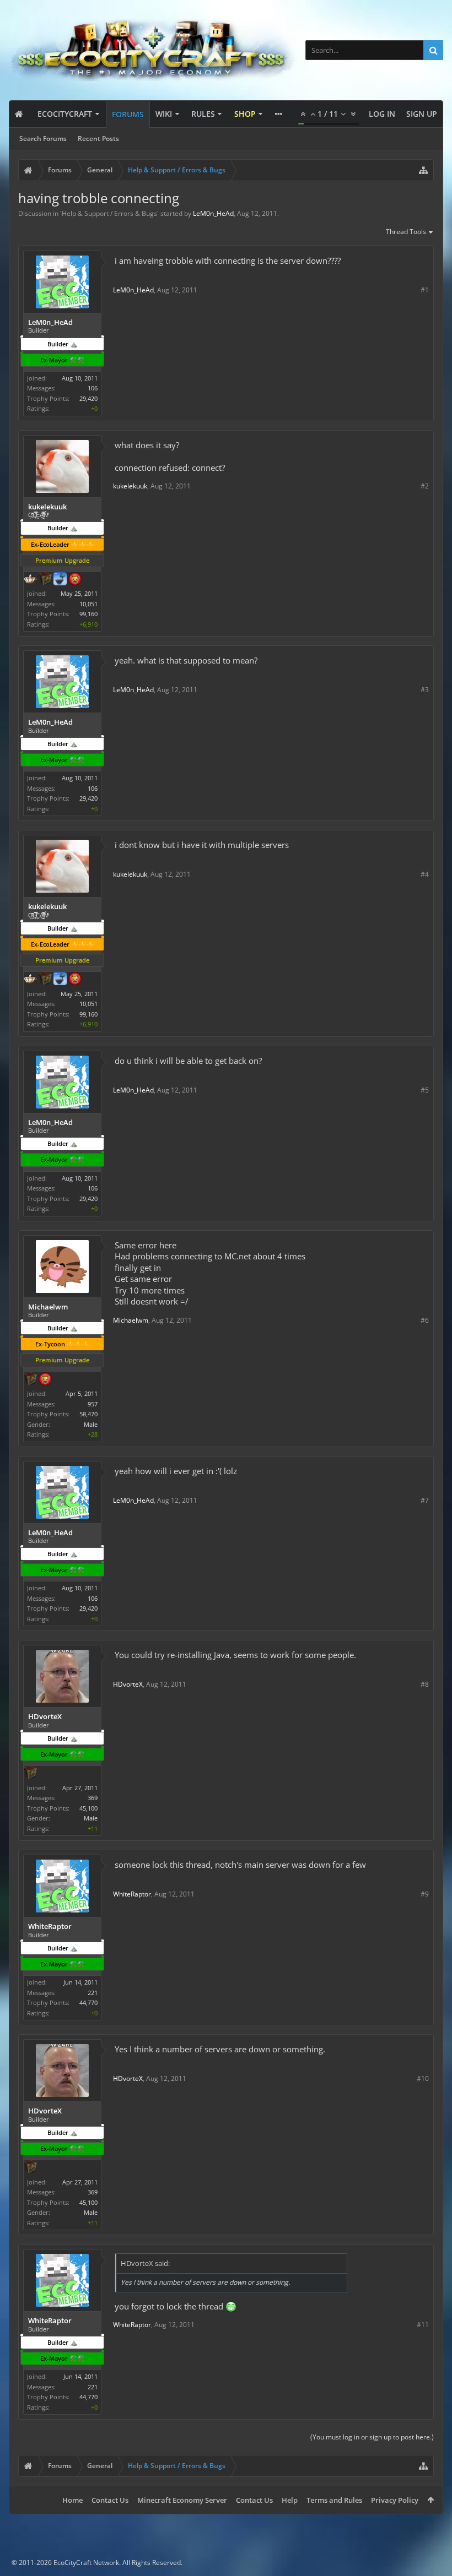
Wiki (164, 114)
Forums (128, 114)
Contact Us (110, 2500)
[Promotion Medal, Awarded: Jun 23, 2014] (45, 580)
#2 (425, 486)
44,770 (88, 2002)
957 (93, 1404)
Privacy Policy (395, 2500)
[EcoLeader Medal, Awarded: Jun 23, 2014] (30, 580)
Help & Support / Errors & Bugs (109, 213)
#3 (425, 690)
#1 (425, 290)
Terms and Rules (334, 2500)
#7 (425, 1500)
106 (93, 388)
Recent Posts (98, 138)
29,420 (88, 398)
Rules (203, 114)
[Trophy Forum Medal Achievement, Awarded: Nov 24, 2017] (75, 580)
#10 (423, 2078)
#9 (425, 1894)
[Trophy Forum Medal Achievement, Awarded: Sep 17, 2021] (45, 1380)
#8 (425, 1684)
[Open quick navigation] (423, 170)
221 (93, 1993)
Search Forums (43, 138)
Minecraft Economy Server (182, 2500)
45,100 (88, 1808)
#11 (423, 2325)
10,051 (88, 604)
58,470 (88, 1414)
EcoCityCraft (65, 114)
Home (72, 2500)
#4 (425, 874)
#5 (425, 1090)
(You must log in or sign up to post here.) (372, 2437)
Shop (245, 114)
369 (93, 1798)
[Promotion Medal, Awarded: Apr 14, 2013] (30, 1380)
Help (290, 2500)
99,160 (88, 614)
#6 (425, 1320)
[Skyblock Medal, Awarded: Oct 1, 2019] (60, 580)
